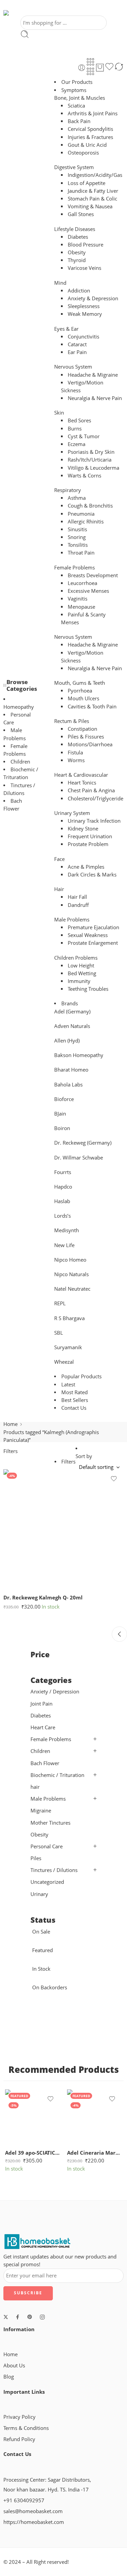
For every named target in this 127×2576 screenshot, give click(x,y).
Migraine (41, 1811)
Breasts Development (93, 575)
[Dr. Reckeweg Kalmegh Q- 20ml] (63, 1529)
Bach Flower (45, 1763)
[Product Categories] (90, 62)
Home (10, 1424)
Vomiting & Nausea (90, 206)
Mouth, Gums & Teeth (80, 683)
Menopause (81, 607)
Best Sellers (75, 1400)
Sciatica (76, 106)
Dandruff (78, 905)
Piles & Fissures (86, 737)
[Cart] (100, 68)
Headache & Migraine (93, 375)
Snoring (77, 537)
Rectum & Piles (72, 721)
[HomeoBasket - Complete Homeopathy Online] (23, 13)
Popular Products (81, 1376)
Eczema (77, 444)
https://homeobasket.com (34, 2522)
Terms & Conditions (26, 2428)
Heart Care (43, 1727)
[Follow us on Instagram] (42, 2317)
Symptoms (74, 90)
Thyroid (77, 260)
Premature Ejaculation (93, 927)
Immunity (79, 981)
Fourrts (63, 1172)
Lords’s (62, 1216)
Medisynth (67, 1230)
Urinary (39, 1894)
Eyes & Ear (66, 329)
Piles (36, 1858)
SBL (59, 1333)
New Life (64, 1245)
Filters (10, 1451)
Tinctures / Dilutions (54, 1870)
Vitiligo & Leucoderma (93, 468)
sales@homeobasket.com (33, 2511)
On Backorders (50, 1987)
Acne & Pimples (86, 867)
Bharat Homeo (71, 1070)
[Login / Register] (82, 68)
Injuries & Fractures (90, 137)
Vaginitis (78, 599)
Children (20, 762)
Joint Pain (41, 1704)
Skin (59, 413)
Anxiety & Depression (93, 298)
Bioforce (64, 1099)
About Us (14, 2366)
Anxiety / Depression (55, 1692)
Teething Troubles (88, 989)
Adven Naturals (72, 1026)
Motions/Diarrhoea (90, 744)
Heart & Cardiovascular (81, 775)
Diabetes (78, 237)
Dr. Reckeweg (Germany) (83, 1143)
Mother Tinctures (50, 1823)
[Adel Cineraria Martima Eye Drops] (95, 2117)
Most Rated (75, 1392)
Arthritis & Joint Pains (93, 113)
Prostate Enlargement (93, 943)
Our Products (77, 82)
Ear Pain (77, 352)
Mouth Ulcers (83, 698)
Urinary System (72, 813)
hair (35, 1787)
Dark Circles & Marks (92, 875)
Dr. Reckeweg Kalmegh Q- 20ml (43, 1597)
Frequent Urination (90, 836)
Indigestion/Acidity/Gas (95, 175)
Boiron (62, 1128)
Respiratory (68, 490)
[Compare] (119, 68)
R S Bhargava (69, 1318)
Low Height (81, 966)
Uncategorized (47, 1882)
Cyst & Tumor (84, 436)
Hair (59, 889)
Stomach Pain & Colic (92, 199)
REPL (60, 1303)
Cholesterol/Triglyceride (96, 799)
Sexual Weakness (88, 935)
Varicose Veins (84, 268)
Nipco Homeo (70, 1260)
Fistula (75, 753)
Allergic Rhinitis (86, 522)
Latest (68, 1385)
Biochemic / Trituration (57, 1775)
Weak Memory (85, 314)
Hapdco (63, 1187)
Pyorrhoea (80, 691)
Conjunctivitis (83, 337)
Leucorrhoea (82, 583)
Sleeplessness (84, 306)
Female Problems (75, 568)
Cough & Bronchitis (90, 506)
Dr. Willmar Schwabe (79, 1158)
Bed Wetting (82, 973)
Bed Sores (79, 420)
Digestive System (74, 167)
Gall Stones (81, 214)
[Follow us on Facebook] (18, 2317)
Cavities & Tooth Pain (92, 707)
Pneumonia (81, 514)
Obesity (77, 252)
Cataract (77, 344)
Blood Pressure (86, 245)
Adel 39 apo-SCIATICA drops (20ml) (33, 2153)
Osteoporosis (83, 153)
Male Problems (72, 920)
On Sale (41, 1932)
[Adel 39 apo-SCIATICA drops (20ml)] (33, 2117)
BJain (60, 1114)
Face (59, 859)
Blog (9, 2377)
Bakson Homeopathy (79, 1055)
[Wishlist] (109, 68)
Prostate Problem (88, 844)
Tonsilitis (78, 545)
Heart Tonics (82, 783)
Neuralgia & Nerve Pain (95, 398)
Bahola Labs (68, 1085)
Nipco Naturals (71, 1274)
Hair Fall (77, 897)
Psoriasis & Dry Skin (91, 452)
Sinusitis (77, 529)
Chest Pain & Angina (91, 790)
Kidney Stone (83, 829)
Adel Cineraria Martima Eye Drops (95, 2153)
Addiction (79, 291)
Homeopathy (19, 707)
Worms (76, 760)
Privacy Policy (19, 2417)
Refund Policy (19, 2439)
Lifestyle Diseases (75, 229)
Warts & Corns (84, 476)
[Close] (119, 1634)
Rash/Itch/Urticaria (90, 460)
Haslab (62, 1201)
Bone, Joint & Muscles (80, 98)
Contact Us (74, 1408)
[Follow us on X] (6, 2317)
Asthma (77, 498)
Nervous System (73, 367)
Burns (75, 429)
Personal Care (47, 1846)
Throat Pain (81, 553)
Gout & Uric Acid (87, 145)
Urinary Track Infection (94, 821)
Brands (70, 1003)
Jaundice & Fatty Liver (93, 191)
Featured (43, 1950)
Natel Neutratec (72, 1289)
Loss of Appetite (87, 183)
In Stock (41, 1969)
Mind (60, 283)
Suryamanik (68, 1347)
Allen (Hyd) (67, 1041)
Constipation (82, 729)
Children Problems (76, 958)
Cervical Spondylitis (90, 129)
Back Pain (79, 121)
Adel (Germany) (72, 1012)
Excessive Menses (88, 591)
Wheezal (64, 1362)
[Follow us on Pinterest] (30, 2317)
